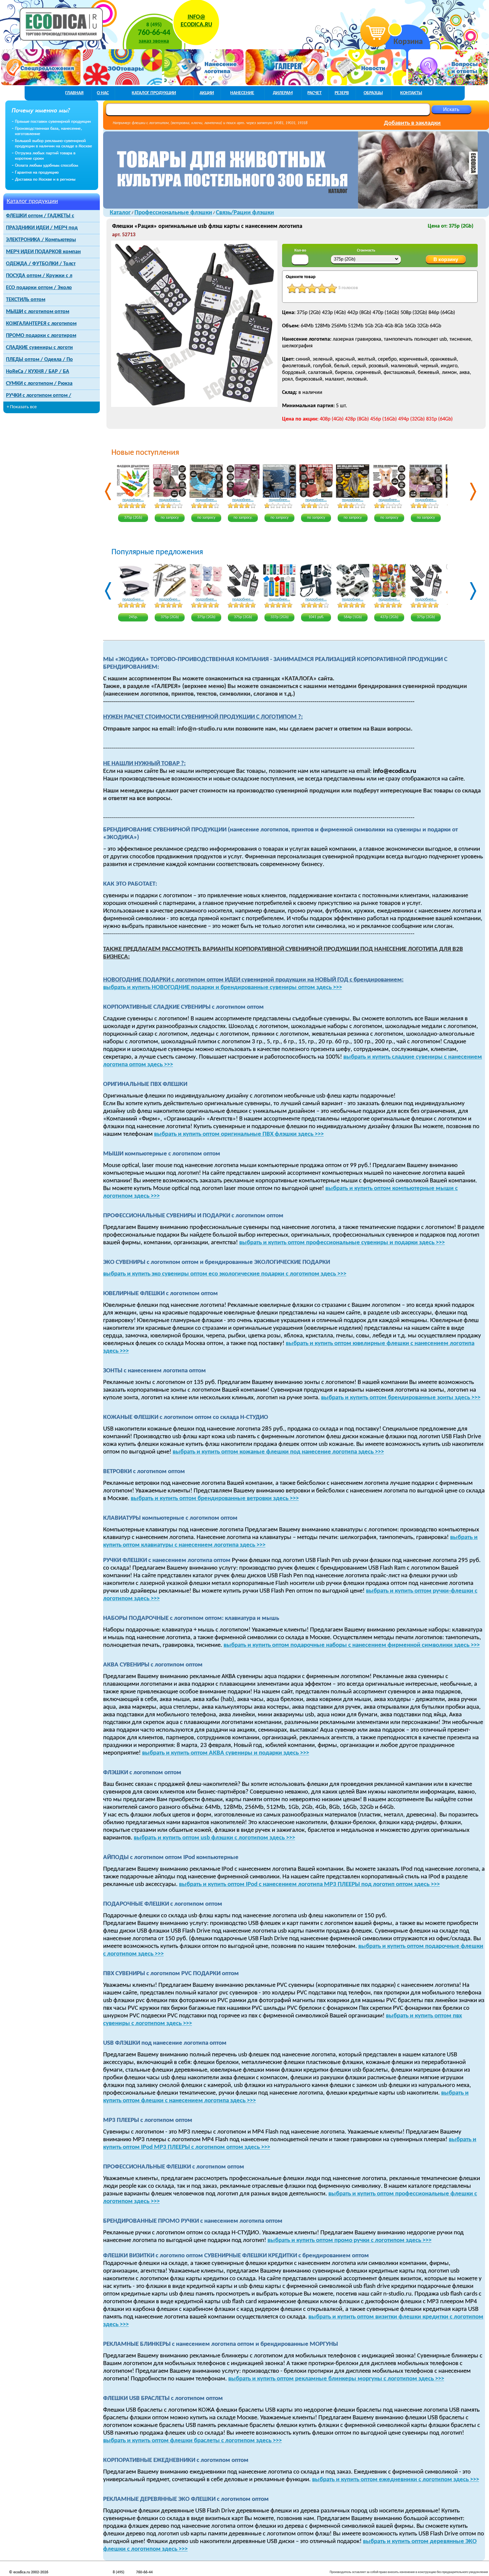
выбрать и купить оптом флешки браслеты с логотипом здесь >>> (192, 2441)
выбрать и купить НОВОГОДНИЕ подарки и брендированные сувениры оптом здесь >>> (223, 988)
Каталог (120, 213)
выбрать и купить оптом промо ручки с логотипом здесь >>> (349, 2240)
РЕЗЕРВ (342, 93)
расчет (315, 93)
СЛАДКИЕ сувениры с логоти (39, 348)
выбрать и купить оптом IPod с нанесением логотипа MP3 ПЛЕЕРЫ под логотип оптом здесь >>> (309, 1885)
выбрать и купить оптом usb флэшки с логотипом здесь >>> (214, 1838)
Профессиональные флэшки (173, 213)
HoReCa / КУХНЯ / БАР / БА (38, 372)
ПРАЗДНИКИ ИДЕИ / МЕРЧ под (42, 228)
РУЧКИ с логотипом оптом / (39, 396)
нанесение (242, 93)
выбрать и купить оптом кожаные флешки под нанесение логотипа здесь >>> (278, 1452)
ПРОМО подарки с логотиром (41, 336)
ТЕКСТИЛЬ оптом (26, 300)
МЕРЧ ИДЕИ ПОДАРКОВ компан (43, 252)
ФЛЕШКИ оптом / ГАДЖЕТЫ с (40, 216)
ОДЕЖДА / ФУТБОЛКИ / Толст (41, 264)
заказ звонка (154, 41)
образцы (373, 93)
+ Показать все (22, 407)
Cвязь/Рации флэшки (245, 213)
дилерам (283, 93)
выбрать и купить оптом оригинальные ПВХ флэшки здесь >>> (239, 1134)
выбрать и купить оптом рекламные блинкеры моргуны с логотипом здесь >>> (336, 2379)
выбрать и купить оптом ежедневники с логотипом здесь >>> (396, 2480)
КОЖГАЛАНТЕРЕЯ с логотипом (41, 324)
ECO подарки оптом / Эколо (39, 288)
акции (207, 93)
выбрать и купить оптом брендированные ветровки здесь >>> (215, 1499)
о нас (103, 93)
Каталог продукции (32, 201)
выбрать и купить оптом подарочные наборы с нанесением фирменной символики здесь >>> (352, 1645)
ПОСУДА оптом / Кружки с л (39, 276)
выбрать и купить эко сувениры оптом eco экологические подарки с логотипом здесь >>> (225, 1274)
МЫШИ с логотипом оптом (38, 312)
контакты (411, 93)
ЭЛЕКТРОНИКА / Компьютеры (41, 240)
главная (74, 93)
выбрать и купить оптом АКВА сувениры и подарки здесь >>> (226, 1753)
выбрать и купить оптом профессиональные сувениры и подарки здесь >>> (342, 1243)
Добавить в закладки (412, 123)
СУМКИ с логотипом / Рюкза (39, 384)
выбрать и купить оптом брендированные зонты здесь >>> (401, 1398)
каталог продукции (154, 93)
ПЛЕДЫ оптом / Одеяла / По (39, 360)
